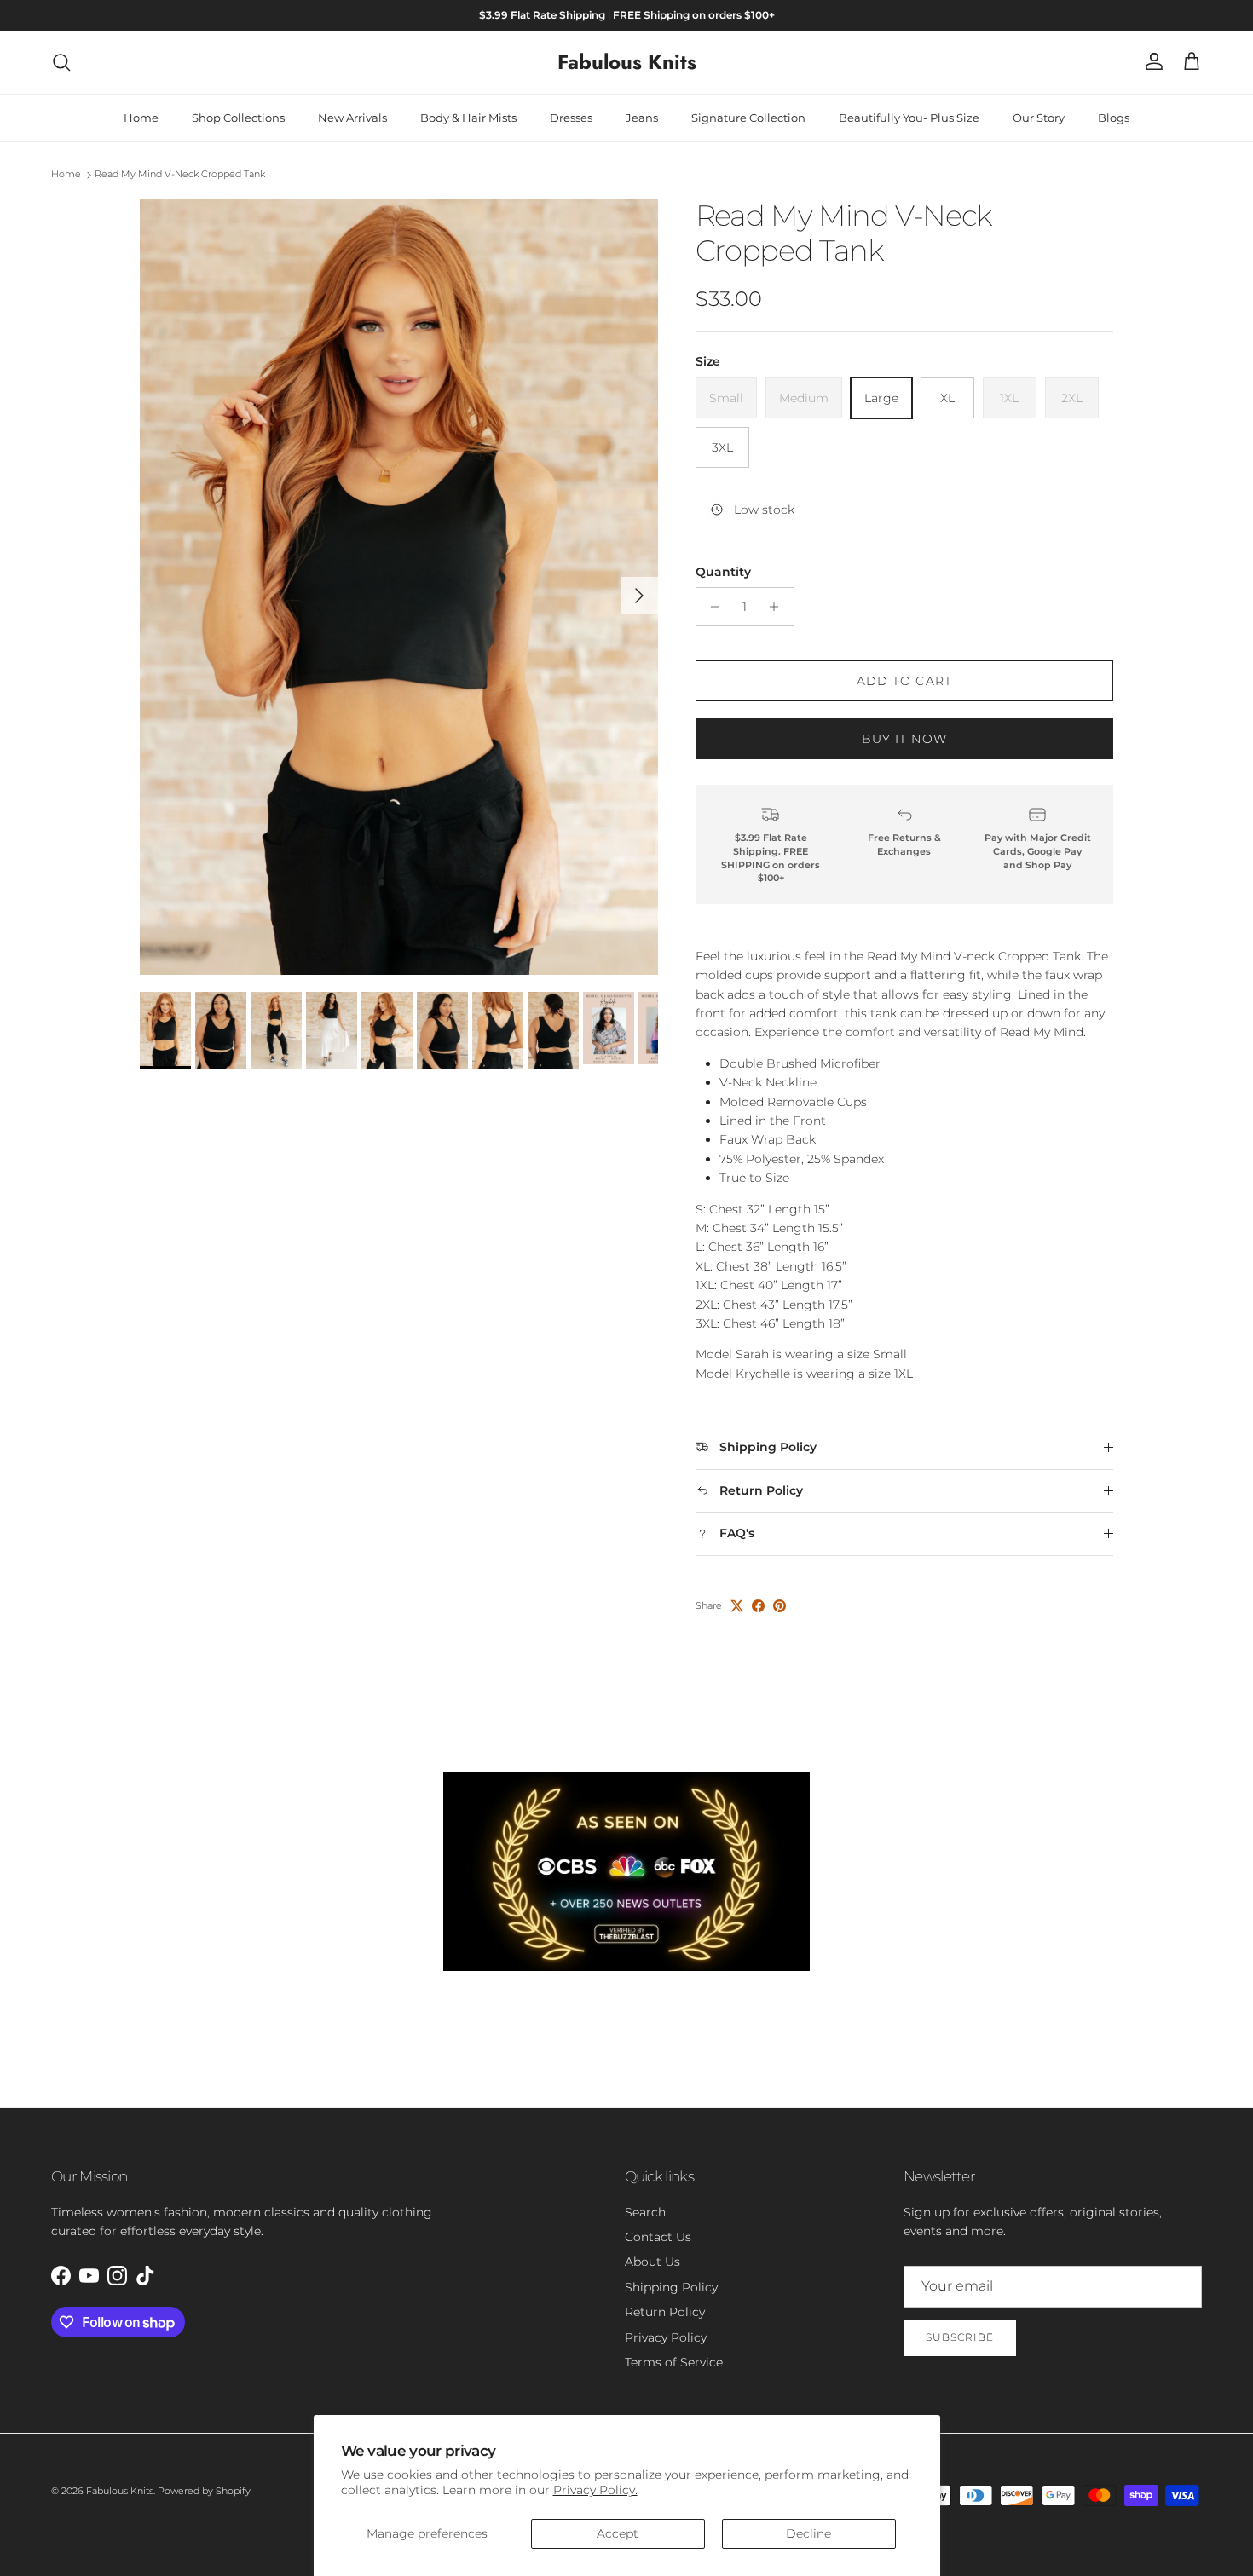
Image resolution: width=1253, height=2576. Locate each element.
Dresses (571, 118)
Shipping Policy (671, 2287)
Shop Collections (238, 118)
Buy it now (904, 739)
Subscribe (960, 2337)
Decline (808, 2533)
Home (141, 118)
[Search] (61, 62)
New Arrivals (352, 118)
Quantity (723, 572)
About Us (652, 2262)
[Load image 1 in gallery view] (399, 587)
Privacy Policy (666, 2337)
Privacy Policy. (595, 2490)
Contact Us (658, 2237)
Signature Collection (748, 118)
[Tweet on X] (737, 1606)
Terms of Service (674, 2362)
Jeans (642, 118)
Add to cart (904, 681)
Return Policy (665, 2312)
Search (645, 2212)
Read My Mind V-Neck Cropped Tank (180, 175)
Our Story (1039, 118)
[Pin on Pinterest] (780, 1606)
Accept (618, 2533)
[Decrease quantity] (711, 607)
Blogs (1114, 118)
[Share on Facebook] (758, 1606)
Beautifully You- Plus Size (909, 118)
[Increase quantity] (779, 607)
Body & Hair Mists (468, 118)
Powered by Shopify (204, 2491)
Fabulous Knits (120, 2491)
